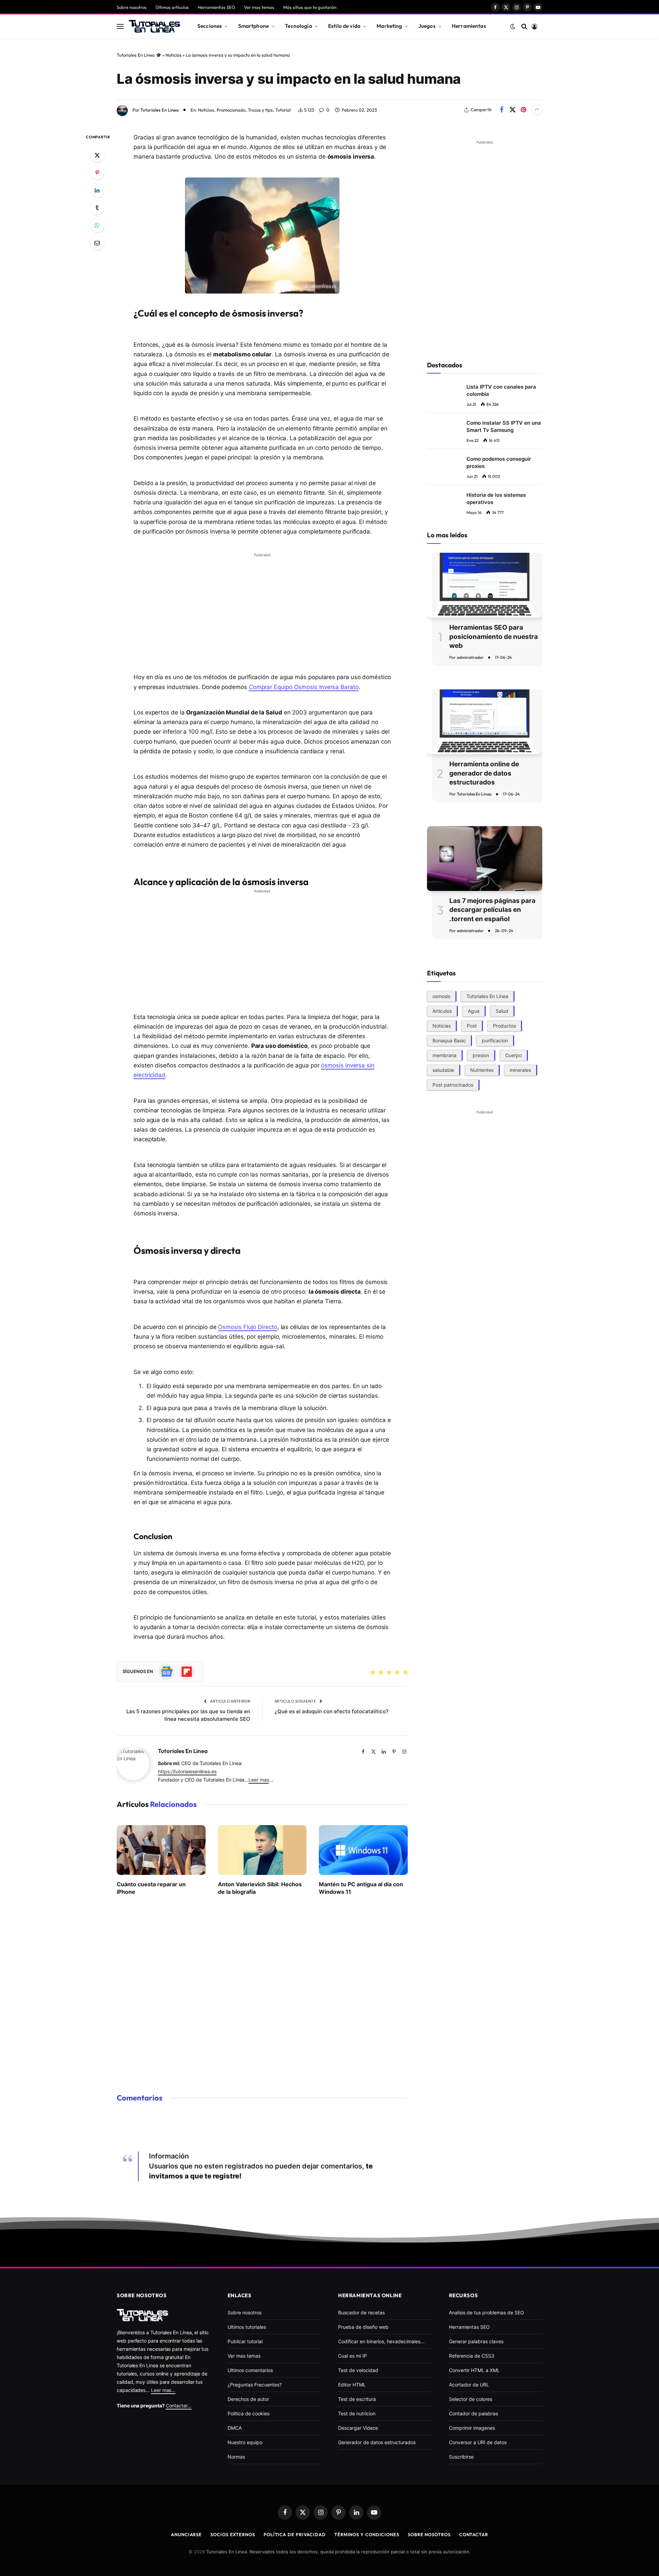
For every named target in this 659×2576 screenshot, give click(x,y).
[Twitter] (97, 155)
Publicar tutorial (245, 2341)
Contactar (474, 2534)
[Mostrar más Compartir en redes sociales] (537, 110)
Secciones (210, 26)
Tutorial (283, 110)
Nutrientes (482, 1070)
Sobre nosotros (132, 7)
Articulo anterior (230, 1701)
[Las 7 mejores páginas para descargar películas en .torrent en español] (485, 858)
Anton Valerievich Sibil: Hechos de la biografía (260, 1888)
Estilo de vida (344, 26)
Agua (474, 1011)
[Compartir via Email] (97, 243)
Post (472, 1025)
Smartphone (254, 26)
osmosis (441, 996)
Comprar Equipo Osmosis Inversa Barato (304, 687)
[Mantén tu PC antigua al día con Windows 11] (363, 1850)
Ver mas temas (259, 7)
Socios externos (233, 2534)
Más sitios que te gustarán (310, 7)
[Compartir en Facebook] (501, 110)
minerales (520, 1070)
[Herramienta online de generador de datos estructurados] (485, 722)
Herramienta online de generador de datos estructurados (484, 773)
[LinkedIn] (97, 190)
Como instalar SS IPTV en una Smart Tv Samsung (504, 426)
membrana (444, 1055)
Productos (504, 1025)
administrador (470, 657)
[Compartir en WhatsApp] (97, 225)
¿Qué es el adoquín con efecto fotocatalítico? (332, 1711)
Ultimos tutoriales (247, 2327)
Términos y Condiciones (367, 2534)
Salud (502, 1011)
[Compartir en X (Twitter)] (512, 110)
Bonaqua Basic (449, 1040)
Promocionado (231, 110)
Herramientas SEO (216, 7)
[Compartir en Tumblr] (97, 208)
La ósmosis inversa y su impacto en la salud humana (289, 79)
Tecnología (298, 26)
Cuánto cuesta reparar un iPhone (151, 1888)
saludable (443, 1070)
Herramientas (469, 26)
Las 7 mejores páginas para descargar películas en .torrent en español (492, 910)
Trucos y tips (260, 110)
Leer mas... (163, 2390)
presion (481, 1055)
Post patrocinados (453, 1084)
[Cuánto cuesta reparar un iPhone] (161, 1850)
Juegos (427, 26)
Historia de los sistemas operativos (496, 499)
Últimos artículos (172, 7)
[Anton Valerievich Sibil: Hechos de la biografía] (262, 1850)
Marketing (389, 26)
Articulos (442, 1011)
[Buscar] (524, 26)
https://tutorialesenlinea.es (187, 1771)
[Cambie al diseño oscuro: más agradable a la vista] (513, 26)
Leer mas (259, 1780)
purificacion (495, 1040)
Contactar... (179, 2406)
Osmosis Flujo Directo (247, 1327)
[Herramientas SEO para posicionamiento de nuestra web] (485, 585)
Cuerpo (513, 1055)
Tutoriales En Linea (160, 110)
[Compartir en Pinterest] (523, 110)
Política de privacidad (295, 2534)
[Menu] (120, 26)
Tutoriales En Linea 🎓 (139, 55)
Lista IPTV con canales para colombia (501, 390)
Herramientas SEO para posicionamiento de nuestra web (494, 637)
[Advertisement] (262, 608)
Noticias (174, 55)
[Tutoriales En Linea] (154, 26)
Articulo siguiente (296, 1701)
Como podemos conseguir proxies (499, 462)
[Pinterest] (97, 173)
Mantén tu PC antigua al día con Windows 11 (361, 1888)
